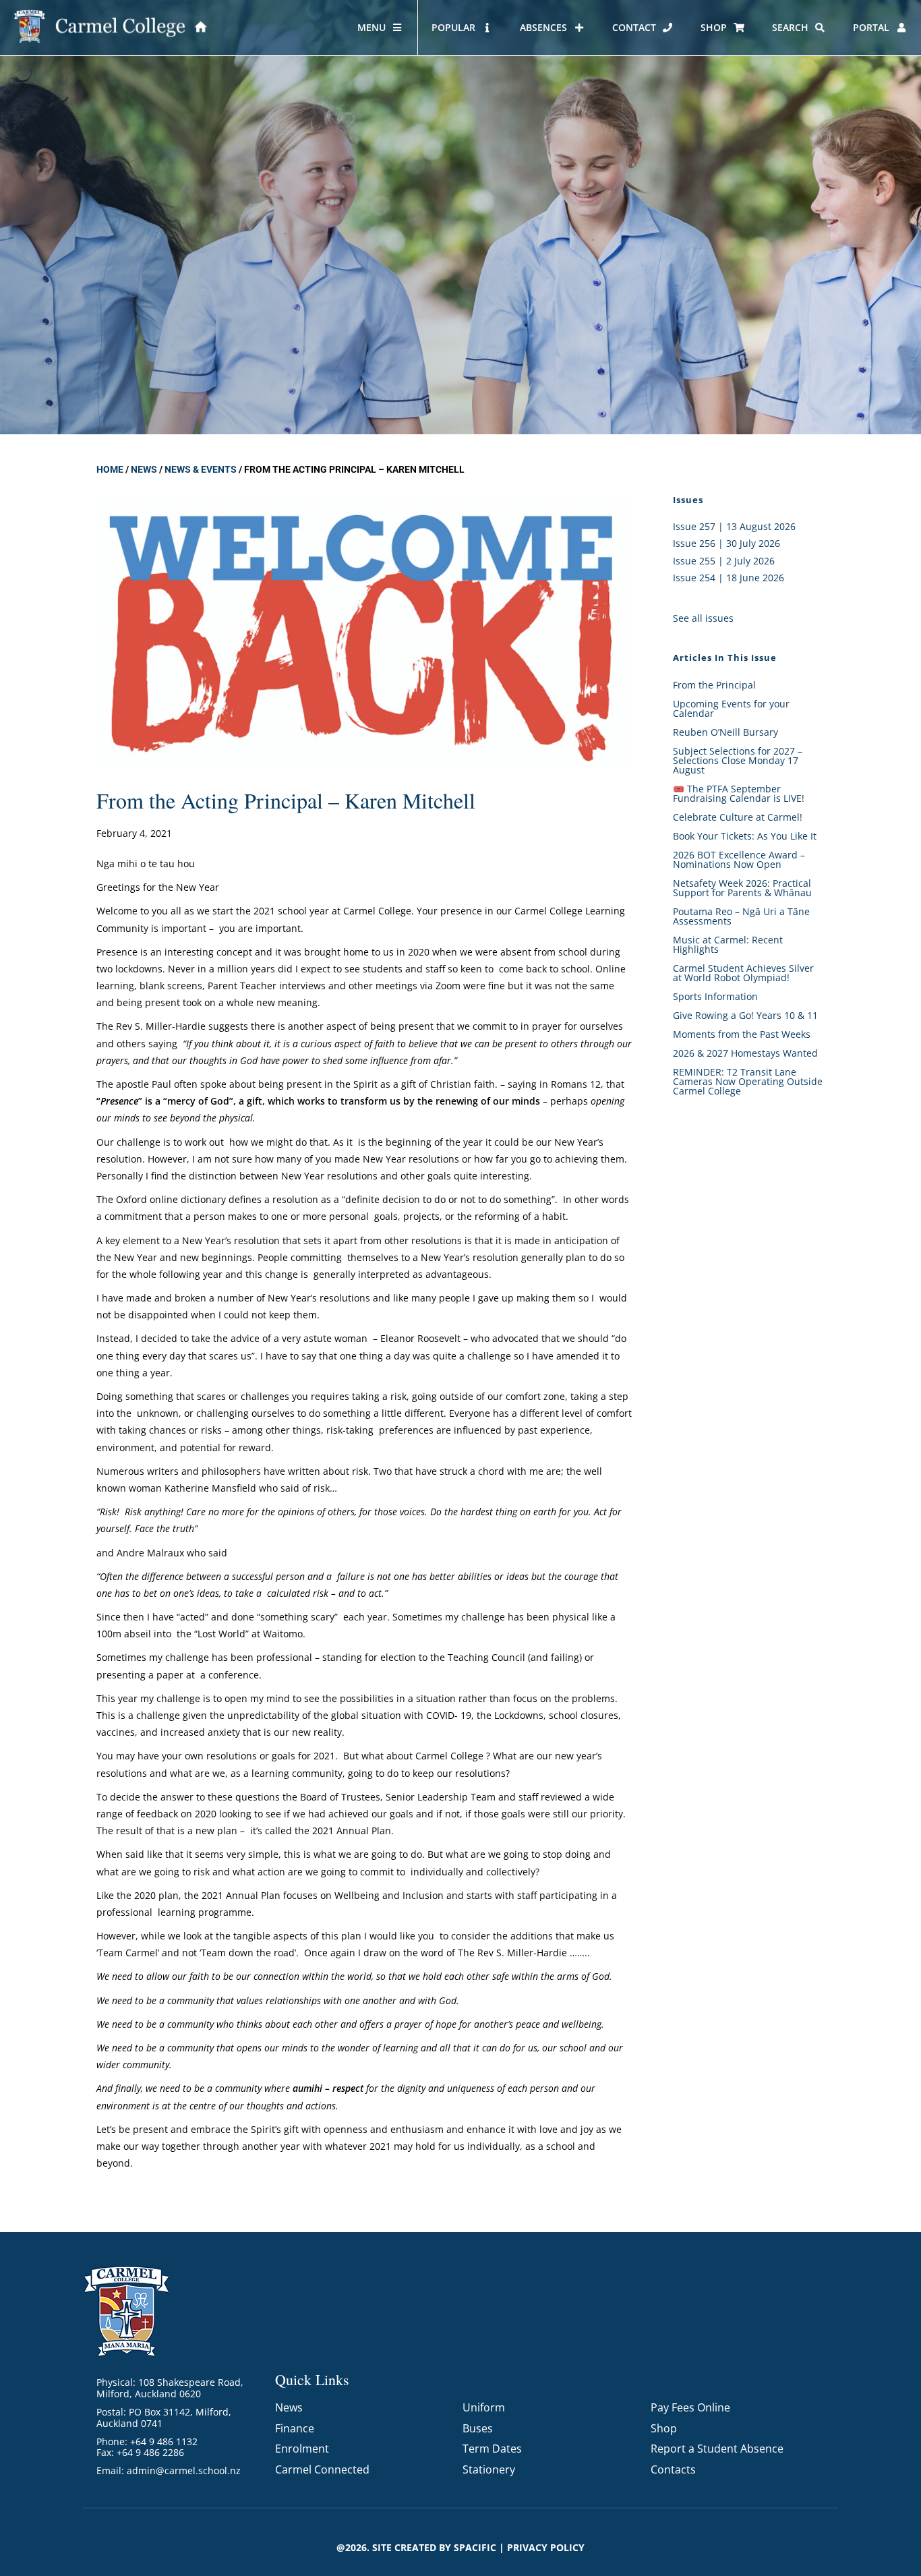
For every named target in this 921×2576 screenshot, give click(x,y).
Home (110, 469)
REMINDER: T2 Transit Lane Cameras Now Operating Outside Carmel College (748, 1081)
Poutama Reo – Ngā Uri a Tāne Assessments (741, 916)
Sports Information (715, 996)
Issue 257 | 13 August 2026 (734, 526)
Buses (478, 2428)
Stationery (489, 2469)
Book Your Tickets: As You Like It (745, 836)
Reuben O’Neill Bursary (725, 732)
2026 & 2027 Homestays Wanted (745, 1053)
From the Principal (714, 685)
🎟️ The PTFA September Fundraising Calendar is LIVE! (739, 793)
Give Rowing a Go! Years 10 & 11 (745, 1015)
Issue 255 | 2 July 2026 (724, 561)
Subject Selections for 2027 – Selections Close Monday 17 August (738, 760)
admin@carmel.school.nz (184, 2470)
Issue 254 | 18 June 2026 (729, 578)
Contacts (673, 2469)
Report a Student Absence (717, 2449)
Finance (295, 2428)
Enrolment (302, 2449)
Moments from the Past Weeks (742, 1034)
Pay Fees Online (690, 2407)
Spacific (475, 2547)
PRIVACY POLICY (546, 2547)
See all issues (703, 618)
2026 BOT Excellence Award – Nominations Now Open (739, 859)
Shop (664, 2428)
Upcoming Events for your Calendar (731, 708)
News (144, 469)
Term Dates (492, 2449)
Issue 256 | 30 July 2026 (726, 543)
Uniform (484, 2407)
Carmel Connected (322, 2469)
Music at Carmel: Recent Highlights (728, 944)
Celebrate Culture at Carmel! (738, 817)
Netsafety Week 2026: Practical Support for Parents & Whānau (742, 888)
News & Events (201, 469)
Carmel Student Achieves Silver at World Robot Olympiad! (743, 973)
